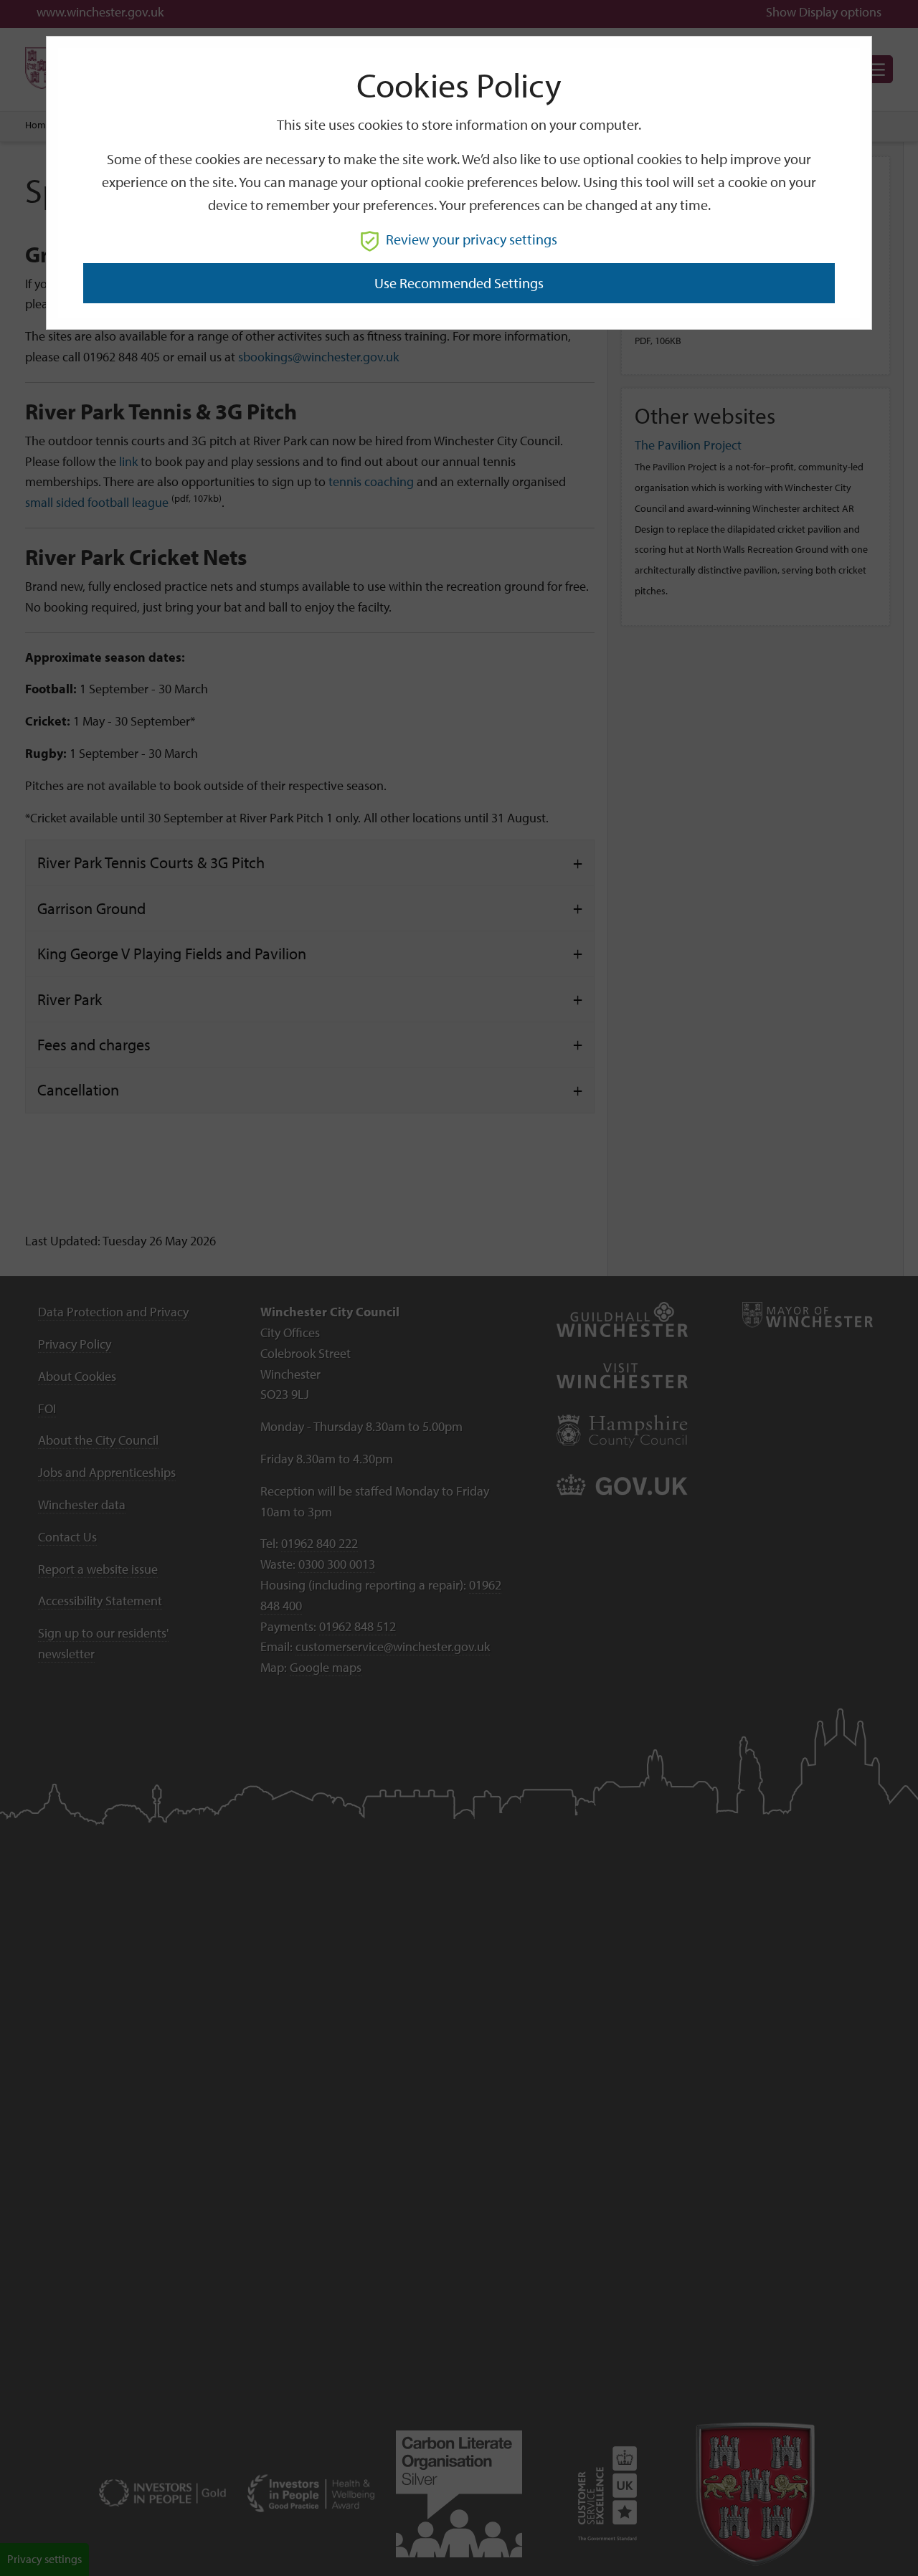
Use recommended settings (459, 283)
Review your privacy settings (472, 239)
